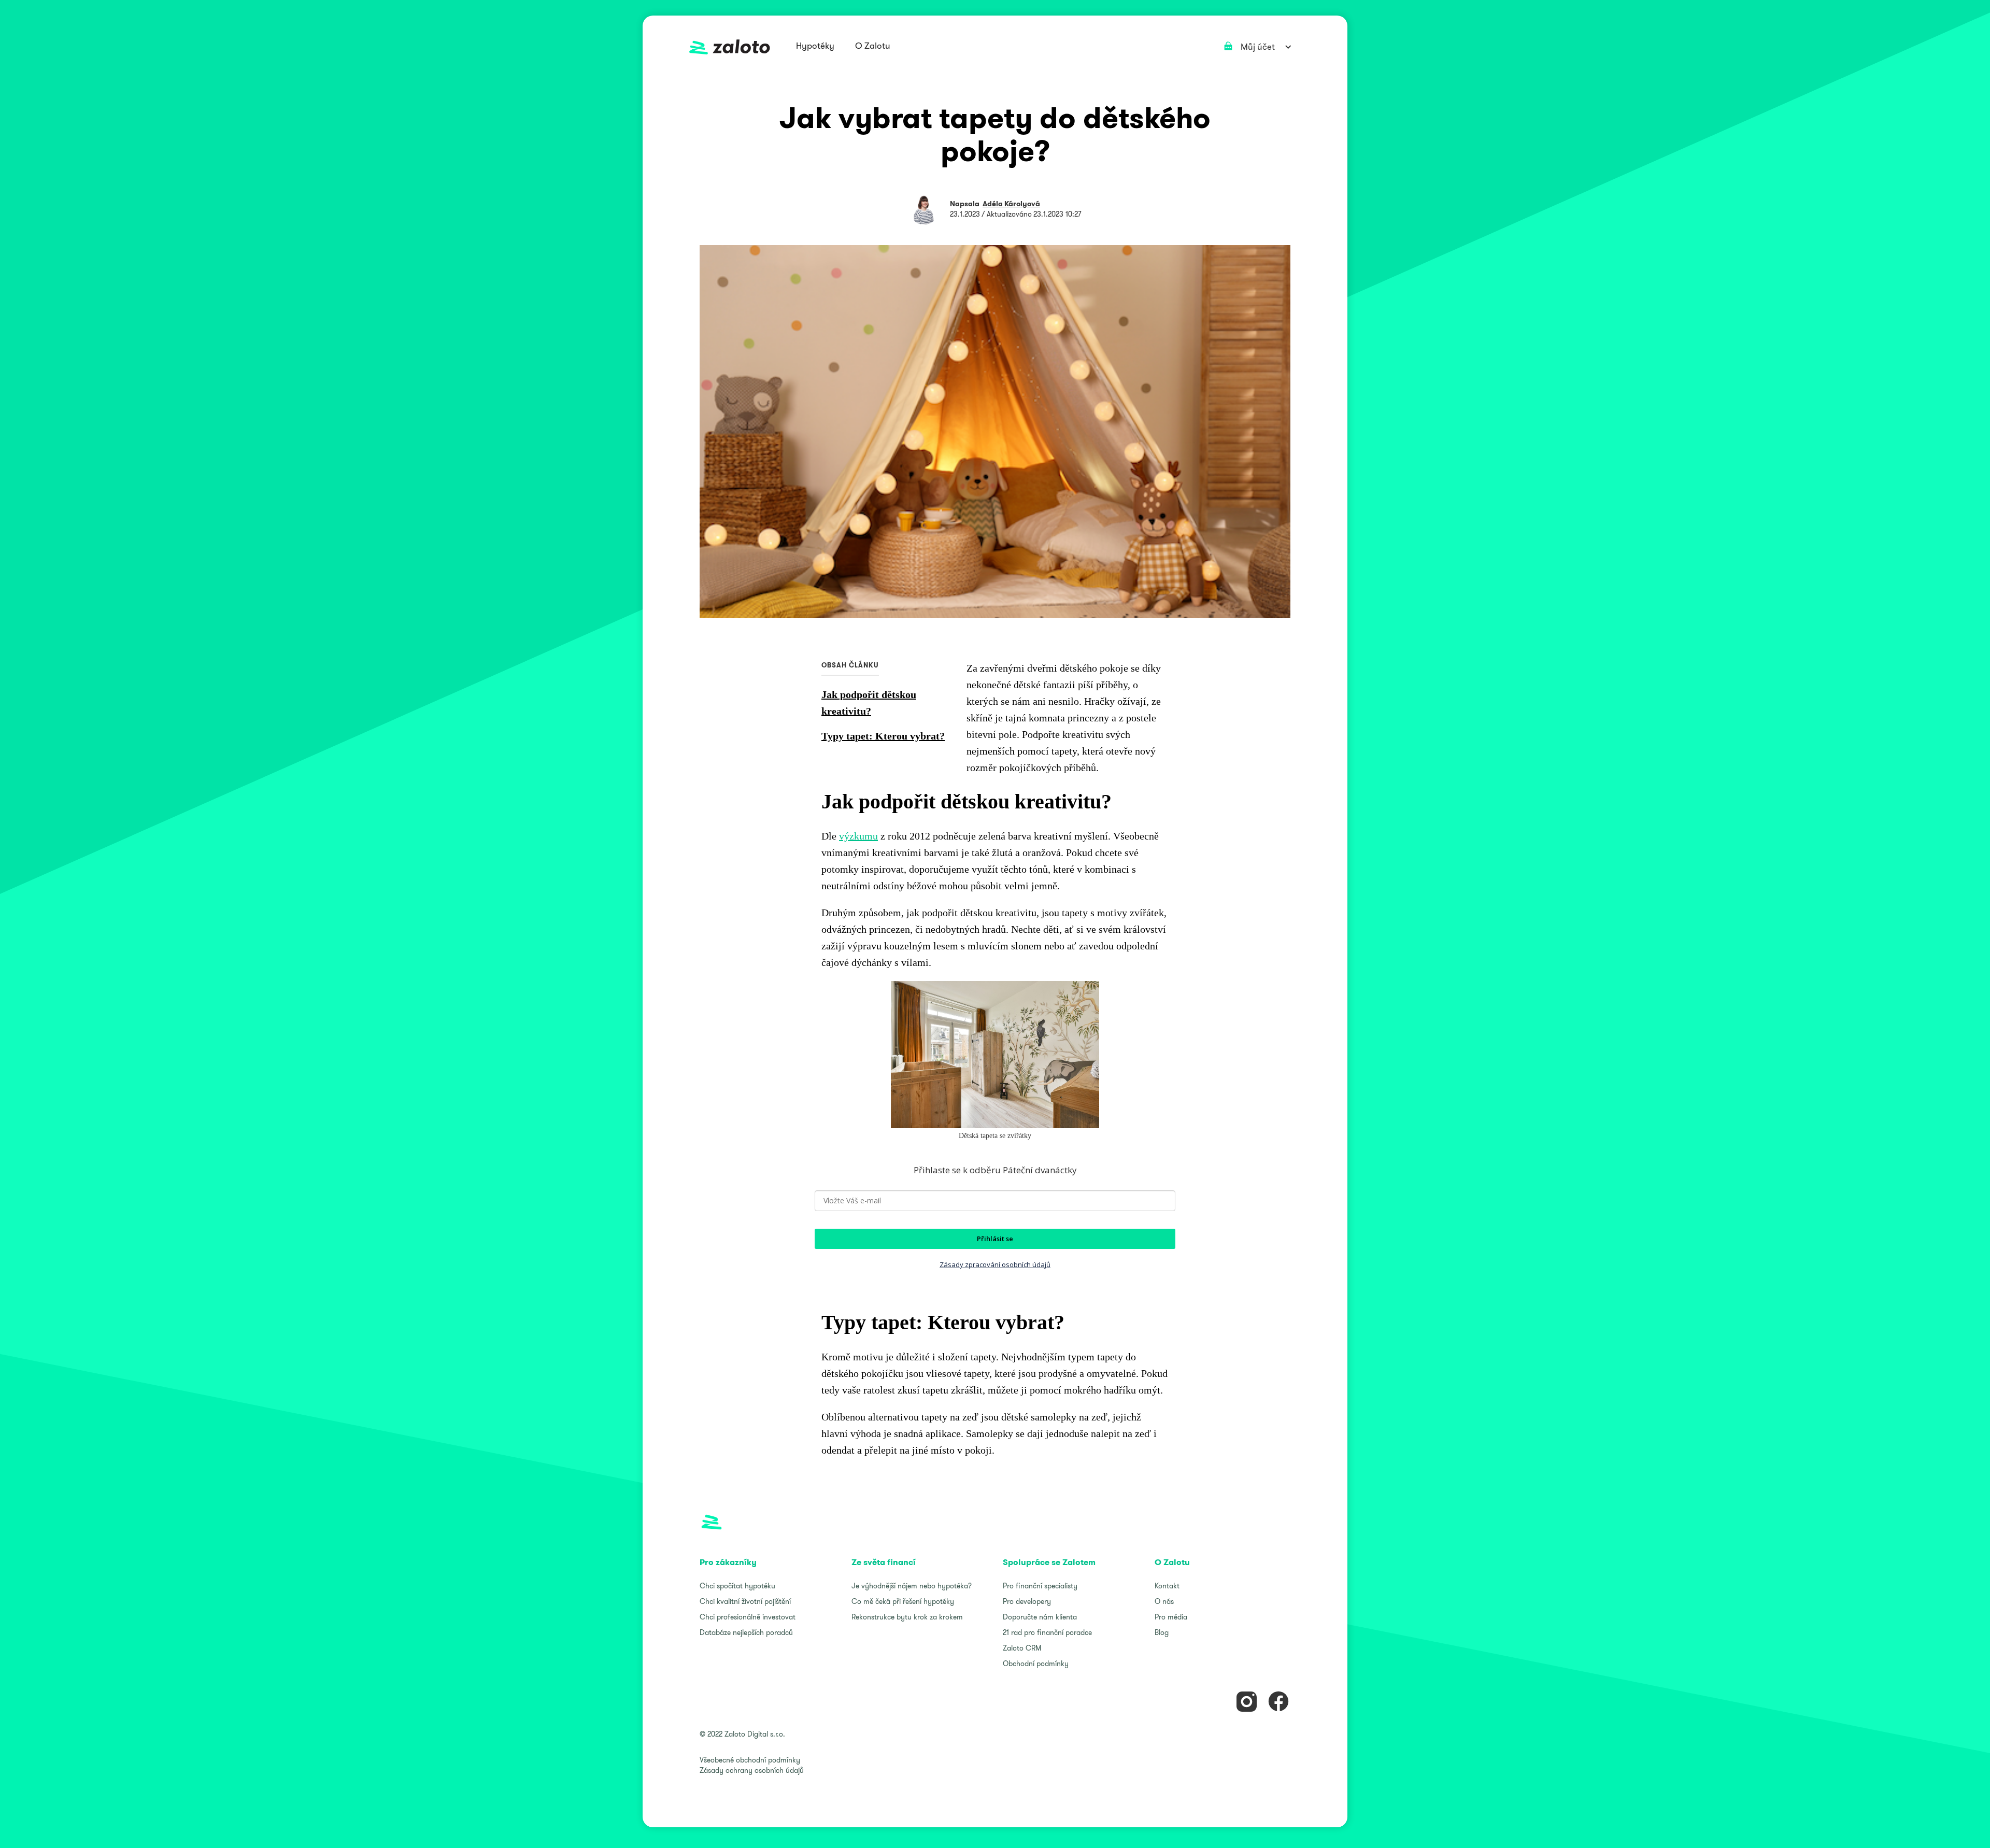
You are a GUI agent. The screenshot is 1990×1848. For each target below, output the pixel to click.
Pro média (1171, 1617)
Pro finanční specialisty (1040, 1586)
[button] (815, 47)
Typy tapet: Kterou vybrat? (883, 736)
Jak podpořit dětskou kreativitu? (869, 703)
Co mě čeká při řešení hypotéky (903, 1601)
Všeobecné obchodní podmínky (750, 1760)
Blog (1162, 1632)
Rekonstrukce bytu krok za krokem (907, 1617)
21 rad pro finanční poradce (1047, 1632)
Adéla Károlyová (1011, 204)
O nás (1164, 1601)
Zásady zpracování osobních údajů (995, 1264)
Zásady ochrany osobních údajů (752, 1770)
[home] (730, 47)
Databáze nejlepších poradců (746, 1632)
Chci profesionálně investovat (748, 1617)
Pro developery (1027, 1601)
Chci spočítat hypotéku (737, 1586)
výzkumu (858, 836)
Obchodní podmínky (1036, 1664)
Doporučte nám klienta (1040, 1617)
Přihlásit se (995, 1239)
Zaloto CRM (1022, 1648)
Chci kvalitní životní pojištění (745, 1601)
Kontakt (1167, 1586)
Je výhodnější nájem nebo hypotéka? (912, 1586)
